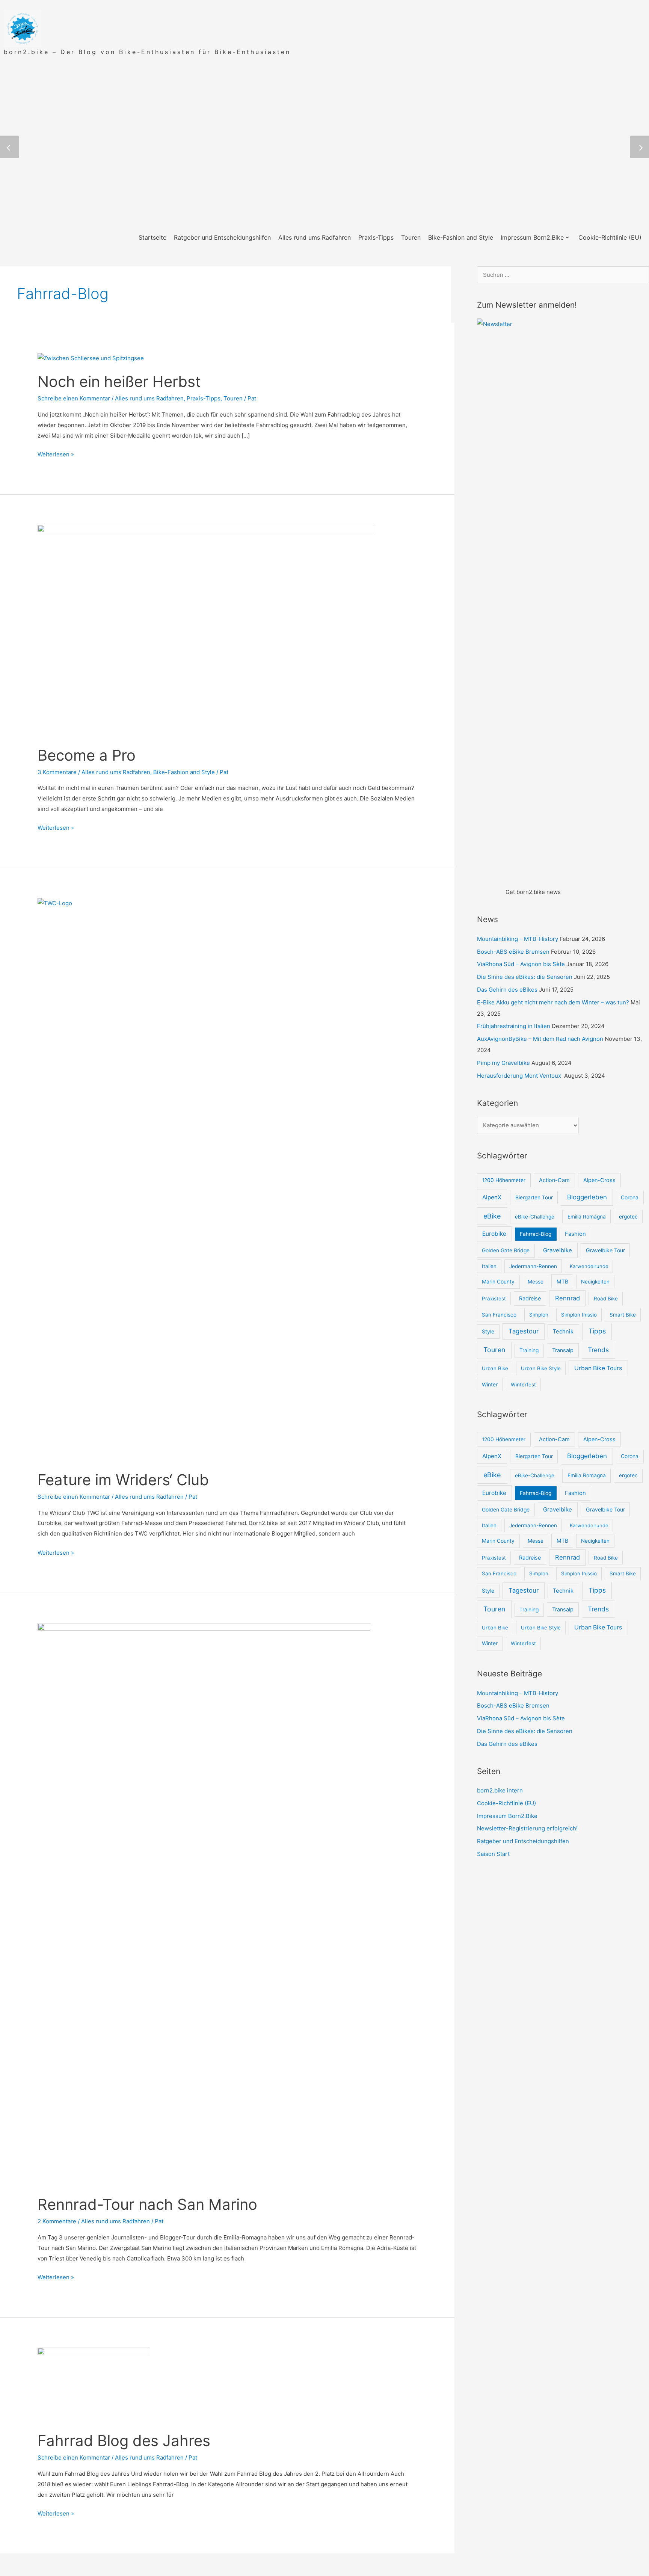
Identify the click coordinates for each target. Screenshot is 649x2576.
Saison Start (493, 1854)
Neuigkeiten (595, 1282)
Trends (598, 1350)
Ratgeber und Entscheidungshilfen (523, 1841)
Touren (233, 398)
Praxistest (494, 1299)
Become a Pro (87, 755)
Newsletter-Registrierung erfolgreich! (527, 1828)
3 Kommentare (57, 772)
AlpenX (492, 1197)
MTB (562, 1281)
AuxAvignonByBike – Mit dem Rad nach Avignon (540, 1039)
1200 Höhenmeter (504, 1180)
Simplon (539, 1315)
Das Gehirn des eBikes (507, 990)
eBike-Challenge (535, 1217)
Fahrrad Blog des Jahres (124, 2441)
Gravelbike (558, 1250)
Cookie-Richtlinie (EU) (506, 1803)
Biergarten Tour (534, 1197)
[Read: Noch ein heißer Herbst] (91, 358)
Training (529, 1350)
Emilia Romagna (587, 1217)
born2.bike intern (500, 1790)
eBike (492, 1216)
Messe (536, 1282)
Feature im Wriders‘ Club (123, 1480)
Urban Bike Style (541, 1368)
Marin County (498, 1282)
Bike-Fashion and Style (184, 772)
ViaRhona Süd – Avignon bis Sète (521, 964)
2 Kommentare (57, 2221)
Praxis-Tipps (204, 398)
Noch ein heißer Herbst (119, 381)
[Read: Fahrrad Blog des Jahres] (94, 2385)
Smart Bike (623, 1315)
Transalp (563, 1350)
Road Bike (606, 1299)
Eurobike (494, 1234)
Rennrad (567, 1298)
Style (488, 1331)
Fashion (575, 1234)
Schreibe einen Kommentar (74, 398)
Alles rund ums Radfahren (149, 398)
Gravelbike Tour (605, 1250)
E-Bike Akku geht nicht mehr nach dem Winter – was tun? (553, 1002)
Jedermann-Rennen (533, 1266)
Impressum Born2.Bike (507, 1816)
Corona (630, 1197)
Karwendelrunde (589, 1266)
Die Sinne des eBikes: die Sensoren (525, 977)
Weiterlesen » (56, 454)
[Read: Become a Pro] (206, 630)
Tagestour (524, 1331)
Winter (490, 1385)
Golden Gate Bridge (506, 1250)
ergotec (628, 1217)
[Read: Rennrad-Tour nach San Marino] (204, 1904)
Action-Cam (554, 1180)
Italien (489, 1266)
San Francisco (499, 1315)
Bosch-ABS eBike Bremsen (513, 952)
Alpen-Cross (599, 1180)
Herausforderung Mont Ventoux (520, 1076)
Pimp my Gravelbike (503, 1063)
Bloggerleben (587, 1197)
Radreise (530, 1298)
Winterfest (523, 1385)
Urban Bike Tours (598, 1368)
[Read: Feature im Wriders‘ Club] (227, 1179)
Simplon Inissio (579, 1315)
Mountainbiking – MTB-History (518, 939)
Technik (563, 1332)
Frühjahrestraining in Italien (514, 1026)
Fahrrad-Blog (536, 1234)
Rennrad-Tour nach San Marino (147, 2204)
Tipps (597, 1331)
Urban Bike (495, 1368)
